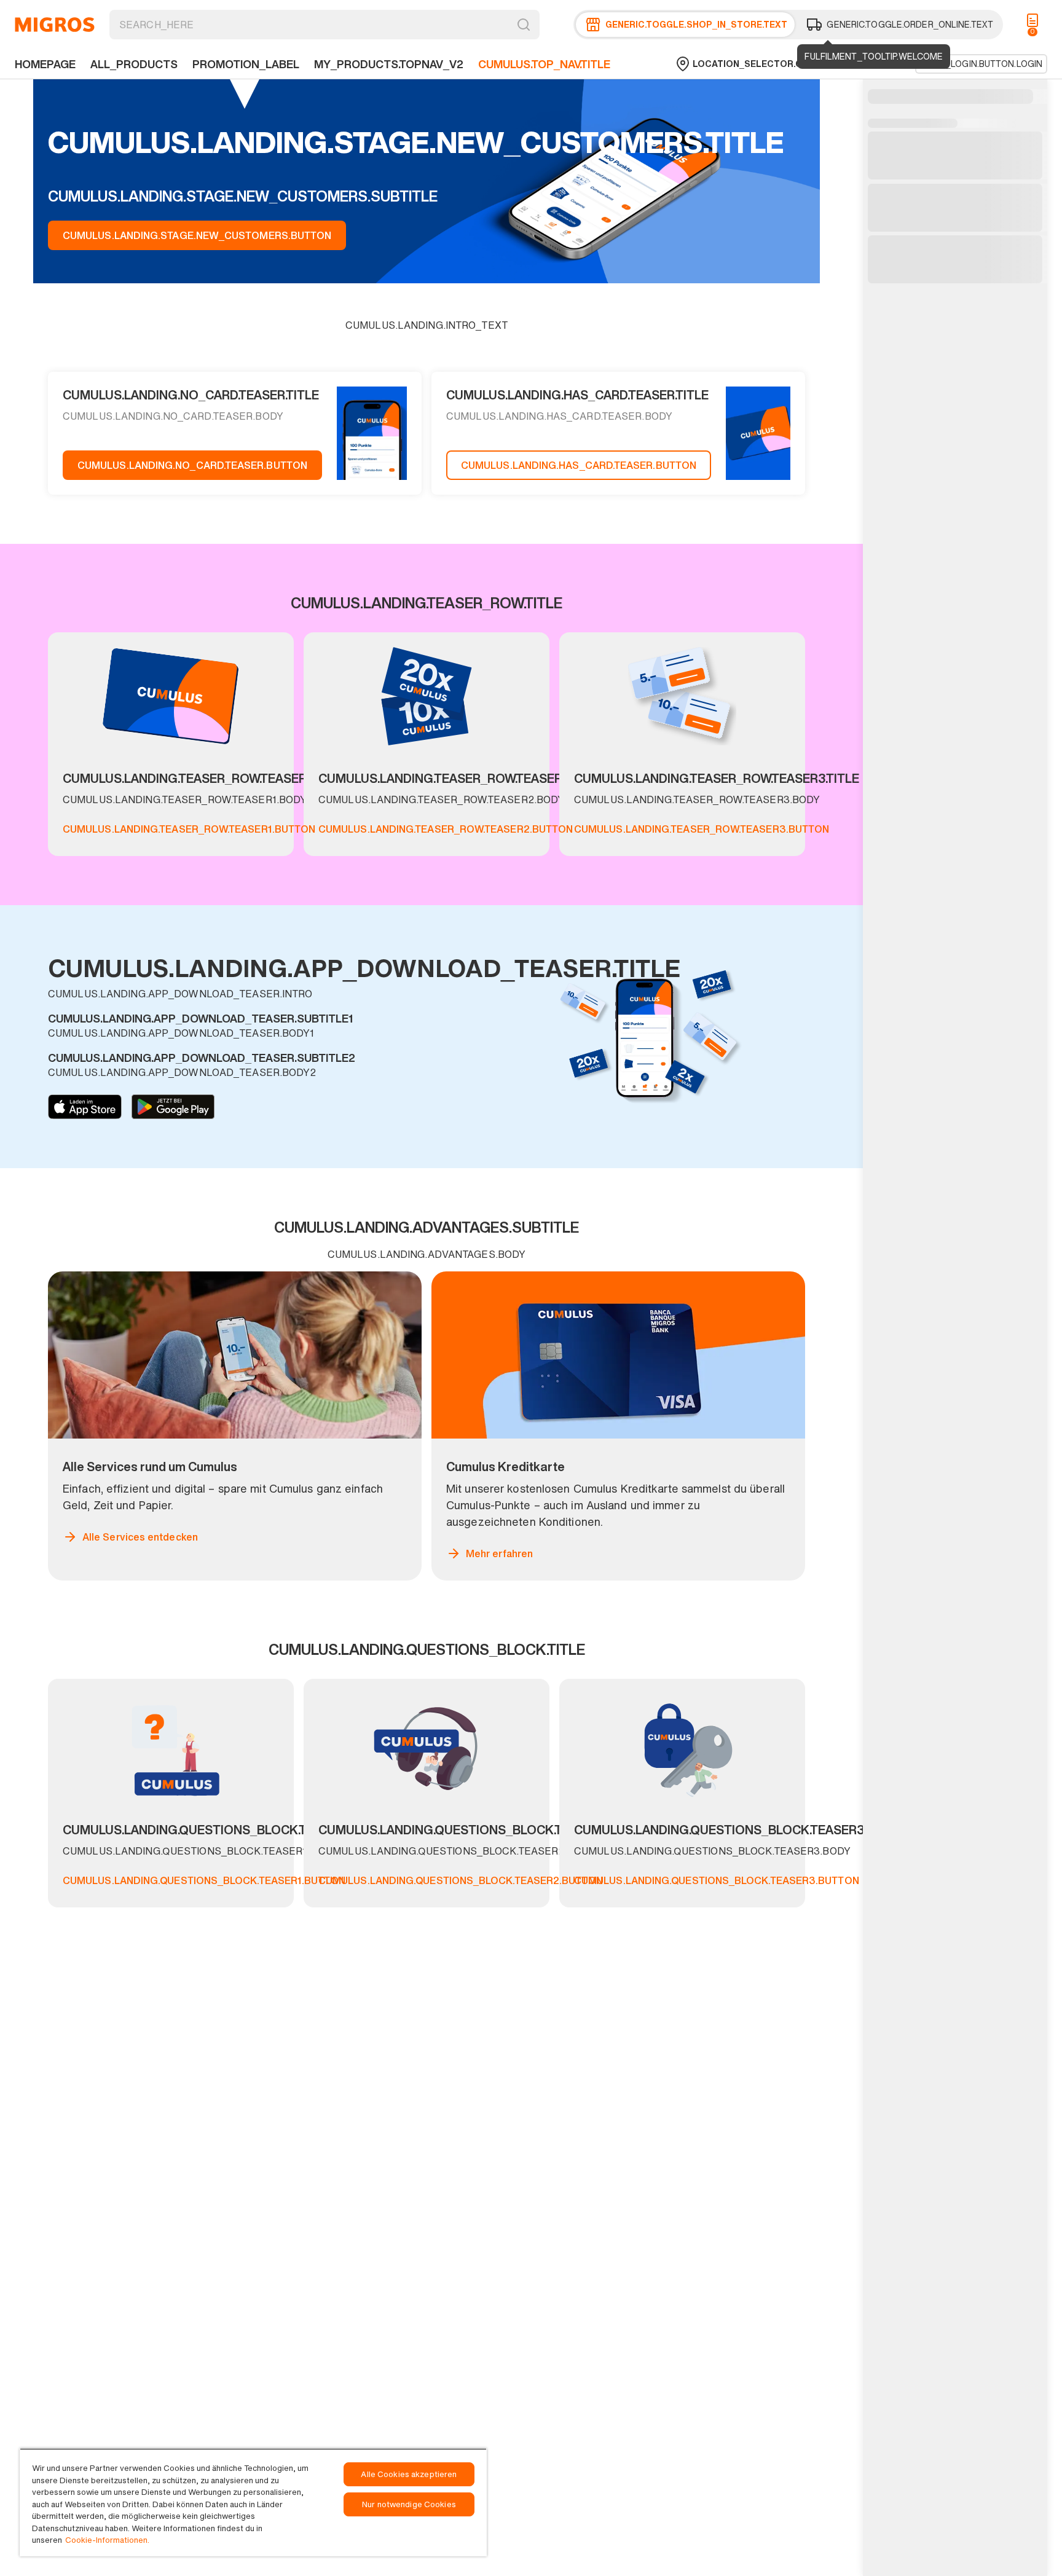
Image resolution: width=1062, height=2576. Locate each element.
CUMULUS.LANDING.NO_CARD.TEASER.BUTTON (192, 465)
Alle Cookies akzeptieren (409, 2474)
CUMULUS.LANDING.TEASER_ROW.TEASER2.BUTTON (446, 829)
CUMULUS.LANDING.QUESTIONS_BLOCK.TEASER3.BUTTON (717, 1880)
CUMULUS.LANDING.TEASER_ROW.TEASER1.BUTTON (189, 829)
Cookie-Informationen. (107, 2540)
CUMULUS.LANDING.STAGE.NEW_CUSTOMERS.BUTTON (197, 235)
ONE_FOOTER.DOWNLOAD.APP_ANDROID (173, 1107)
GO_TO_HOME (55, 25)
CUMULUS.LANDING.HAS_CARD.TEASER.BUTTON (579, 465)
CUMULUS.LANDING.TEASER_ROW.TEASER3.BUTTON (702, 829)
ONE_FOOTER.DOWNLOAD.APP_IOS (85, 1107)
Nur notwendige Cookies (409, 2504)
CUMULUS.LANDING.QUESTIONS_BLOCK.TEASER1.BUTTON (204, 1880)
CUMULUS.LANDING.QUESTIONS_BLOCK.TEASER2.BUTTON (461, 1880)
